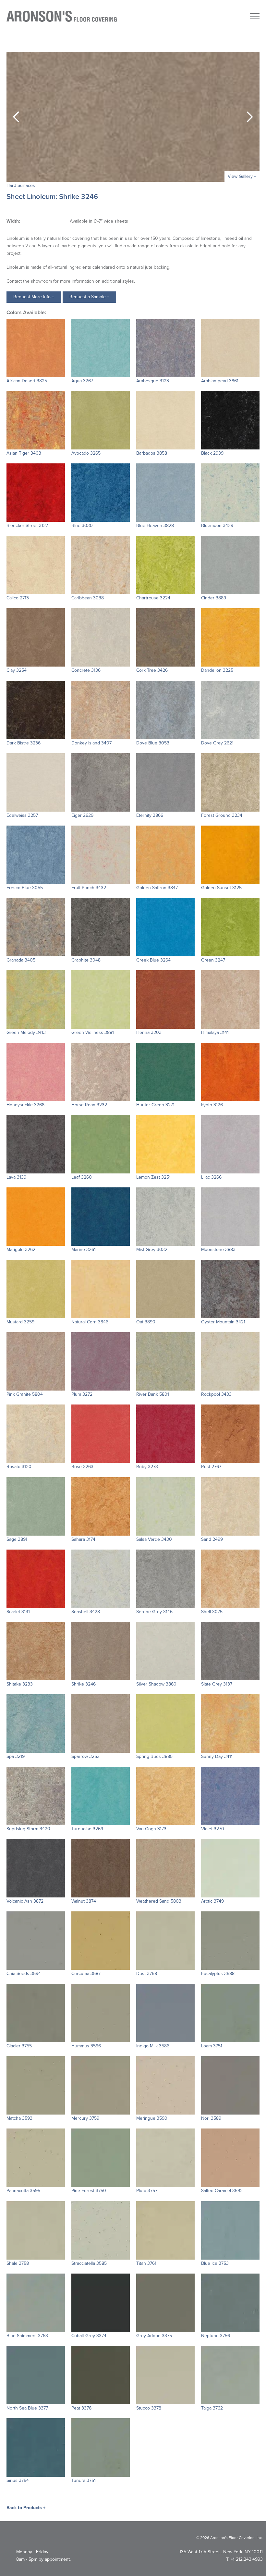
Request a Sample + (89, 297)
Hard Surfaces (21, 185)
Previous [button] (16, 117)
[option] (133, 117)
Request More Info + (34, 297)
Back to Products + (26, 2508)
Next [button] (250, 117)
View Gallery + (242, 176)
